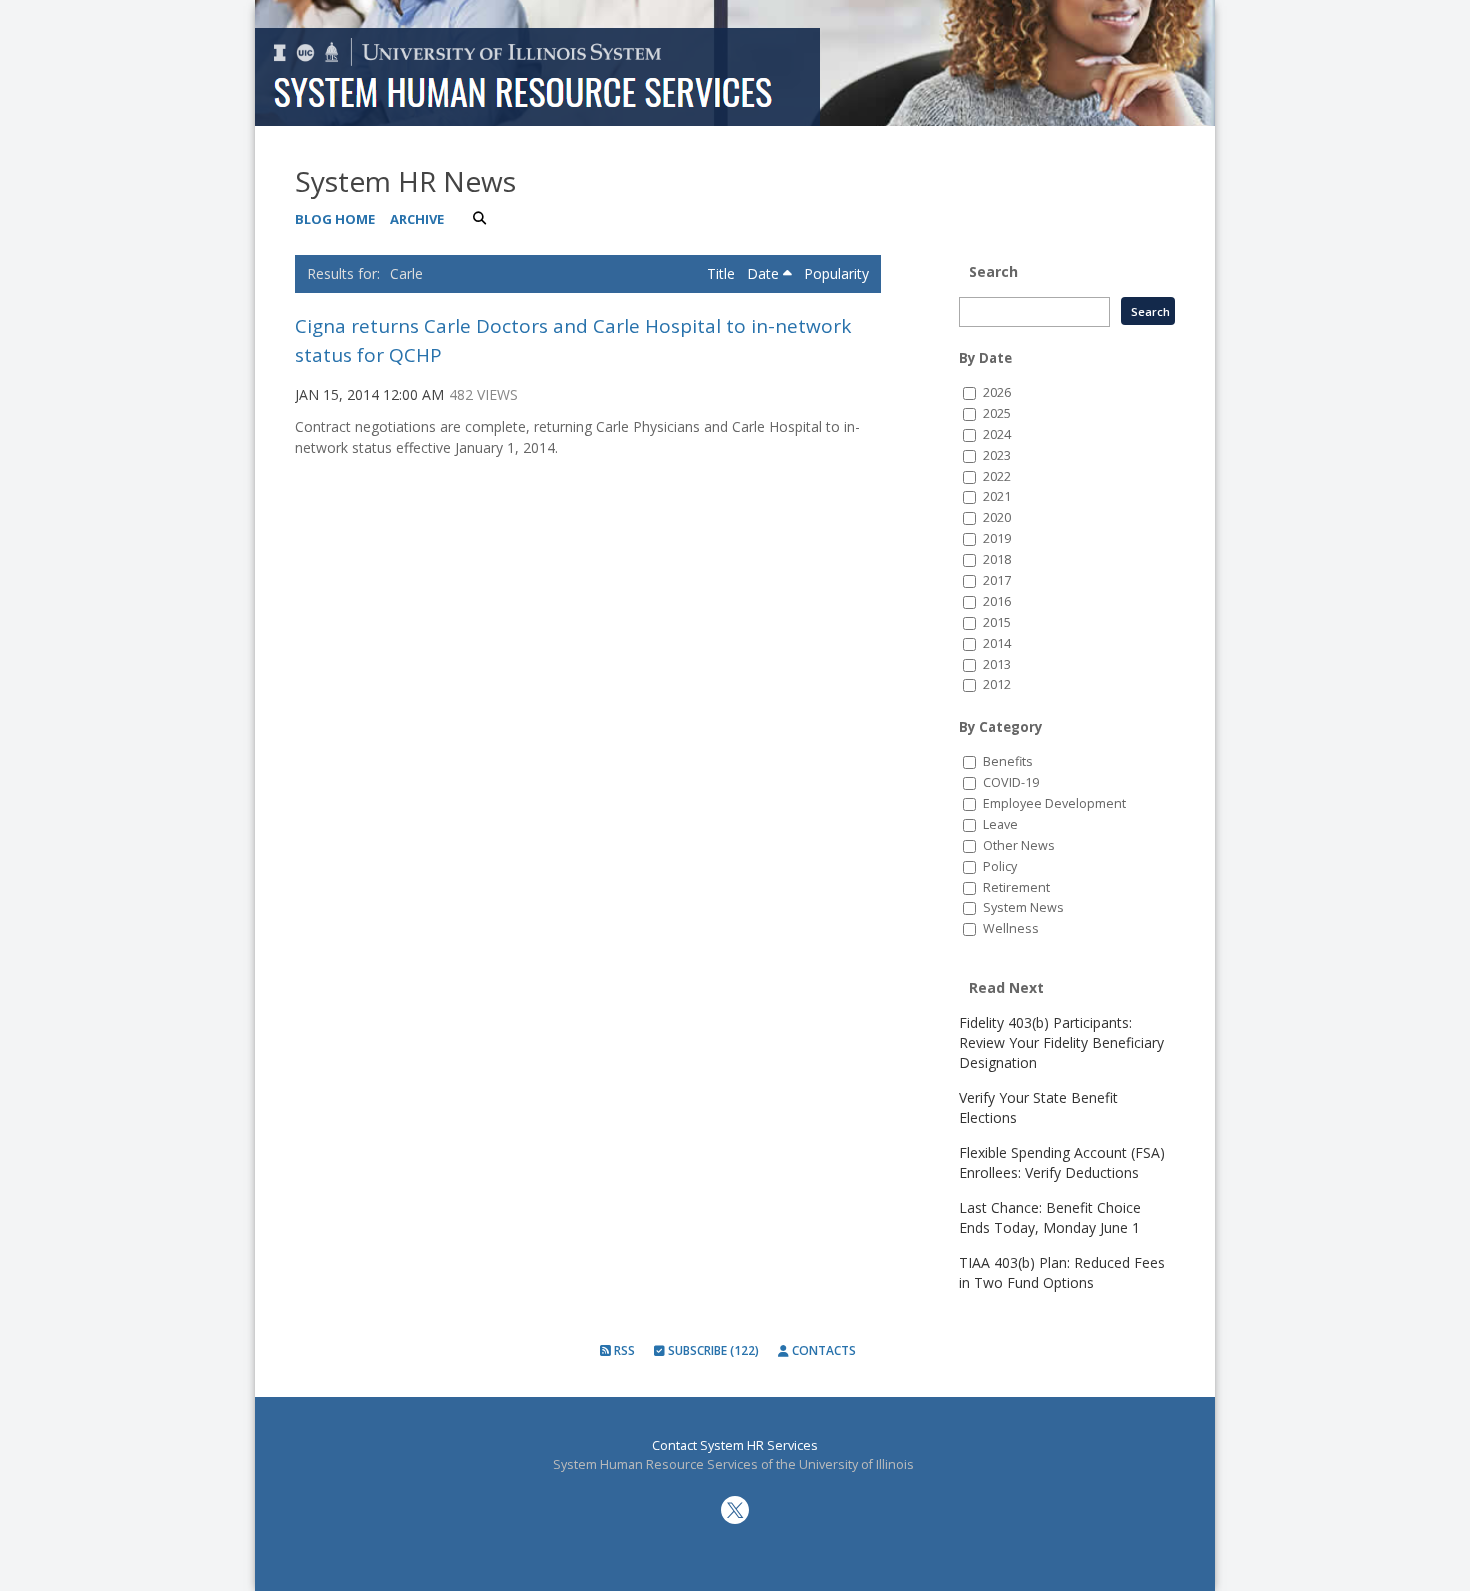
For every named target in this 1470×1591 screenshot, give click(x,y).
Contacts (822, 1350)
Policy (1000, 866)
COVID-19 (1011, 782)
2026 (997, 392)
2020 (997, 517)
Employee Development (1054, 803)
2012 (997, 684)
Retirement (1016, 887)
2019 (997, 538)
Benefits (1008, 761)
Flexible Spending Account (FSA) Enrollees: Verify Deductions (1062, 1162)
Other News (1019, 845)
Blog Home (335, 219)
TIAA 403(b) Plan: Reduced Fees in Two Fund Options (1062, 1272)
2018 (997, 559)
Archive (417, 219)
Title (723, 273)
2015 (997, 622)
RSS (623, 1350)
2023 (997, 455)
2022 (997, 476)
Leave (1000, 824)
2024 (997, 434)
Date (765, 273)
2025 (997, 413)
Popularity (836, 273)
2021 (997, 496)
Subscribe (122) (712, 1350)
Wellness (1011, 928)
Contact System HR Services (735, 1445)
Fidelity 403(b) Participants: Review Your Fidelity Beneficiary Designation (1061, 1042)
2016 (997, 601)
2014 (997, 643)
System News (1023, 907)
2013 (997, 664)
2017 (997, 580)
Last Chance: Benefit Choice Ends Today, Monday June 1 (1050, 1217)
